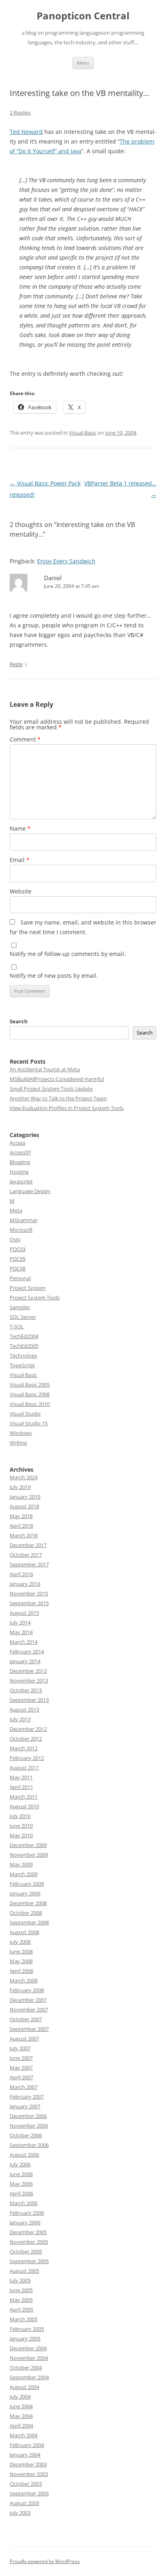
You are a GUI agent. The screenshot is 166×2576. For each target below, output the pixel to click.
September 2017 (29, 1564)
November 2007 (29, 2010)
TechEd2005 (24, 1346)
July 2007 (20, 2048)
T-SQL (17, 1327)
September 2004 (29, 2377)
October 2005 (26, 2251)
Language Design (30, 1191)
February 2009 (27, 1884)
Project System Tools (35, 1297)
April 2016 (21, 1574)
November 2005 (29, 2242)
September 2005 (29, 2261)
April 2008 (21, 1971)
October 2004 (26, 2368)
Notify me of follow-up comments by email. (68, 954)
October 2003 (26, 2484)
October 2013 (26, 1690)
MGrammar (24, 1220)
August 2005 (24, 2271)
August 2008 (24, 1932)
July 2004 (20, 2397)
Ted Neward (26, 132)
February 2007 (27, 2097)
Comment (25, 739)
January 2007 (25, 2106)
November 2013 (29, 1681)
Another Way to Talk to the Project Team (58, 1098)
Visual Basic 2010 (30, 1404)
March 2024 (24, 1477)
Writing (18, 1443)
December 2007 (28, 2000)
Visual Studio (25, 1414)
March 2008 (24, 1980)
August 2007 (24, 2039)
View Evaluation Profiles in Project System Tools (67, 1108)
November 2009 (29, 1855)
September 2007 (29, 2029)
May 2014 (21, 1632)
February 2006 (27, 2213)
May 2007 (21, 2068)
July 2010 (20, 1816)
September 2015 (29, 1603)
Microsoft (21, 1230)
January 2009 (25, 1893)
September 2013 (29, 1700)
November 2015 (29, 1593)
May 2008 (21, 1961)
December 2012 (28, 1729)
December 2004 (28, 2348)
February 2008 (27, 1990)
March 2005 (24, 2319)
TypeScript (22, 1365)
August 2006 (24, 2155)
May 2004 (21, 2416)
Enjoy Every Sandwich (66, 561)
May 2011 (21, 1777)
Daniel (53, 578)
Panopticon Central (83, 16)
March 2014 (24, 1642)
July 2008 (20, 1942)
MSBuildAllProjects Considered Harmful (57, 1079)
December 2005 (28, 2232)
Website (21, 891)
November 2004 (29, 2358)
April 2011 (21, 1787)
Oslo (15, 1239)
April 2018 (21, 1526)
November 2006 (29, 2126)
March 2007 (24, 2087)
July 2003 (20, 2513)
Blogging (20, 1162)
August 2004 (24, 2387)
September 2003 (29, 2493)
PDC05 (18, 1259)
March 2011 (24, 1797)
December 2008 (28, 1903)
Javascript (21, 1181)
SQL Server (23, 1317)
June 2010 (21, 1826)
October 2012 (26, 1739)
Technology (24, 1356)
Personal (20, 1278)
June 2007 (21, 2058)
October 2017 (26, 1555)
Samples (20, 1307)
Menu (83, 63)
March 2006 (24, 2203)
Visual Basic (83, 433)
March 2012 (24, 1748)
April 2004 (21, 2426)
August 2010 (24, 1806)
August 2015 (24, 1613)
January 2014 (25, 1661)
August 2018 (24, 1506)
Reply (16, 664)
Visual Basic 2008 (30, 1394)
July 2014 (20, 1622)
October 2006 (26, 2135)
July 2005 (20, 2280)
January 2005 (25, 2339)
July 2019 (20, 1487)
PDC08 (18, 1268)
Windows (21, 1433)
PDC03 (18, 1249)
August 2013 (24, 1710)
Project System (28, 1288)
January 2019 (25, 1497)
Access (18, 1143)
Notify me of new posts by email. (54, 976)
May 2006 (21, 2184)
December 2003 (28, 2464)
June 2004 (21, 2406)
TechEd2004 (24, 1336)
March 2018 (24, 1535)
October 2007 (26, 2019)
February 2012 (27, 1758)
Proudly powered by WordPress (45, 2561)
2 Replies (20, 112)
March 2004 (24, 2435)
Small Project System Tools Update (51, 1089)
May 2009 (21, 1864)
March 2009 (24, 1874)
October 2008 (26, 1913)
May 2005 (21, 2300)
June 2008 (21, 1951)
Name (20, 828)
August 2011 (24, 1768)
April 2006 (21, 2193)
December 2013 (28, 1671)
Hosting (19, 1172)
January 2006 (25, 2222)
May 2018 (21, 1516)
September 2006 (29, 2145)
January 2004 (25, 2455)
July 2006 (20, 2164)
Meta (16, 1210)
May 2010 (21, 1835)
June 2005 (21, 2290)
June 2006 (21, 2174)
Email (20, 860)
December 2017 (28, 1545)
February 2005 (27, 2329)
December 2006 (28, 2116)
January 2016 (25, 1584)
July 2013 (20, 1719)
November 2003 (29, 2474)
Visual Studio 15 (29, 1423)
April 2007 (21, 2077)
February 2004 (27, 2445)
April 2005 (21, 2309)
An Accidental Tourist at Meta (45, 1069)
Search (19, 1021)
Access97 (20, 1152)
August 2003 (24, 2503)
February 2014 (27, 1651)
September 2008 (29, 1922)
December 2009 (28, 1845)
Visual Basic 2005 (30, 1385)
